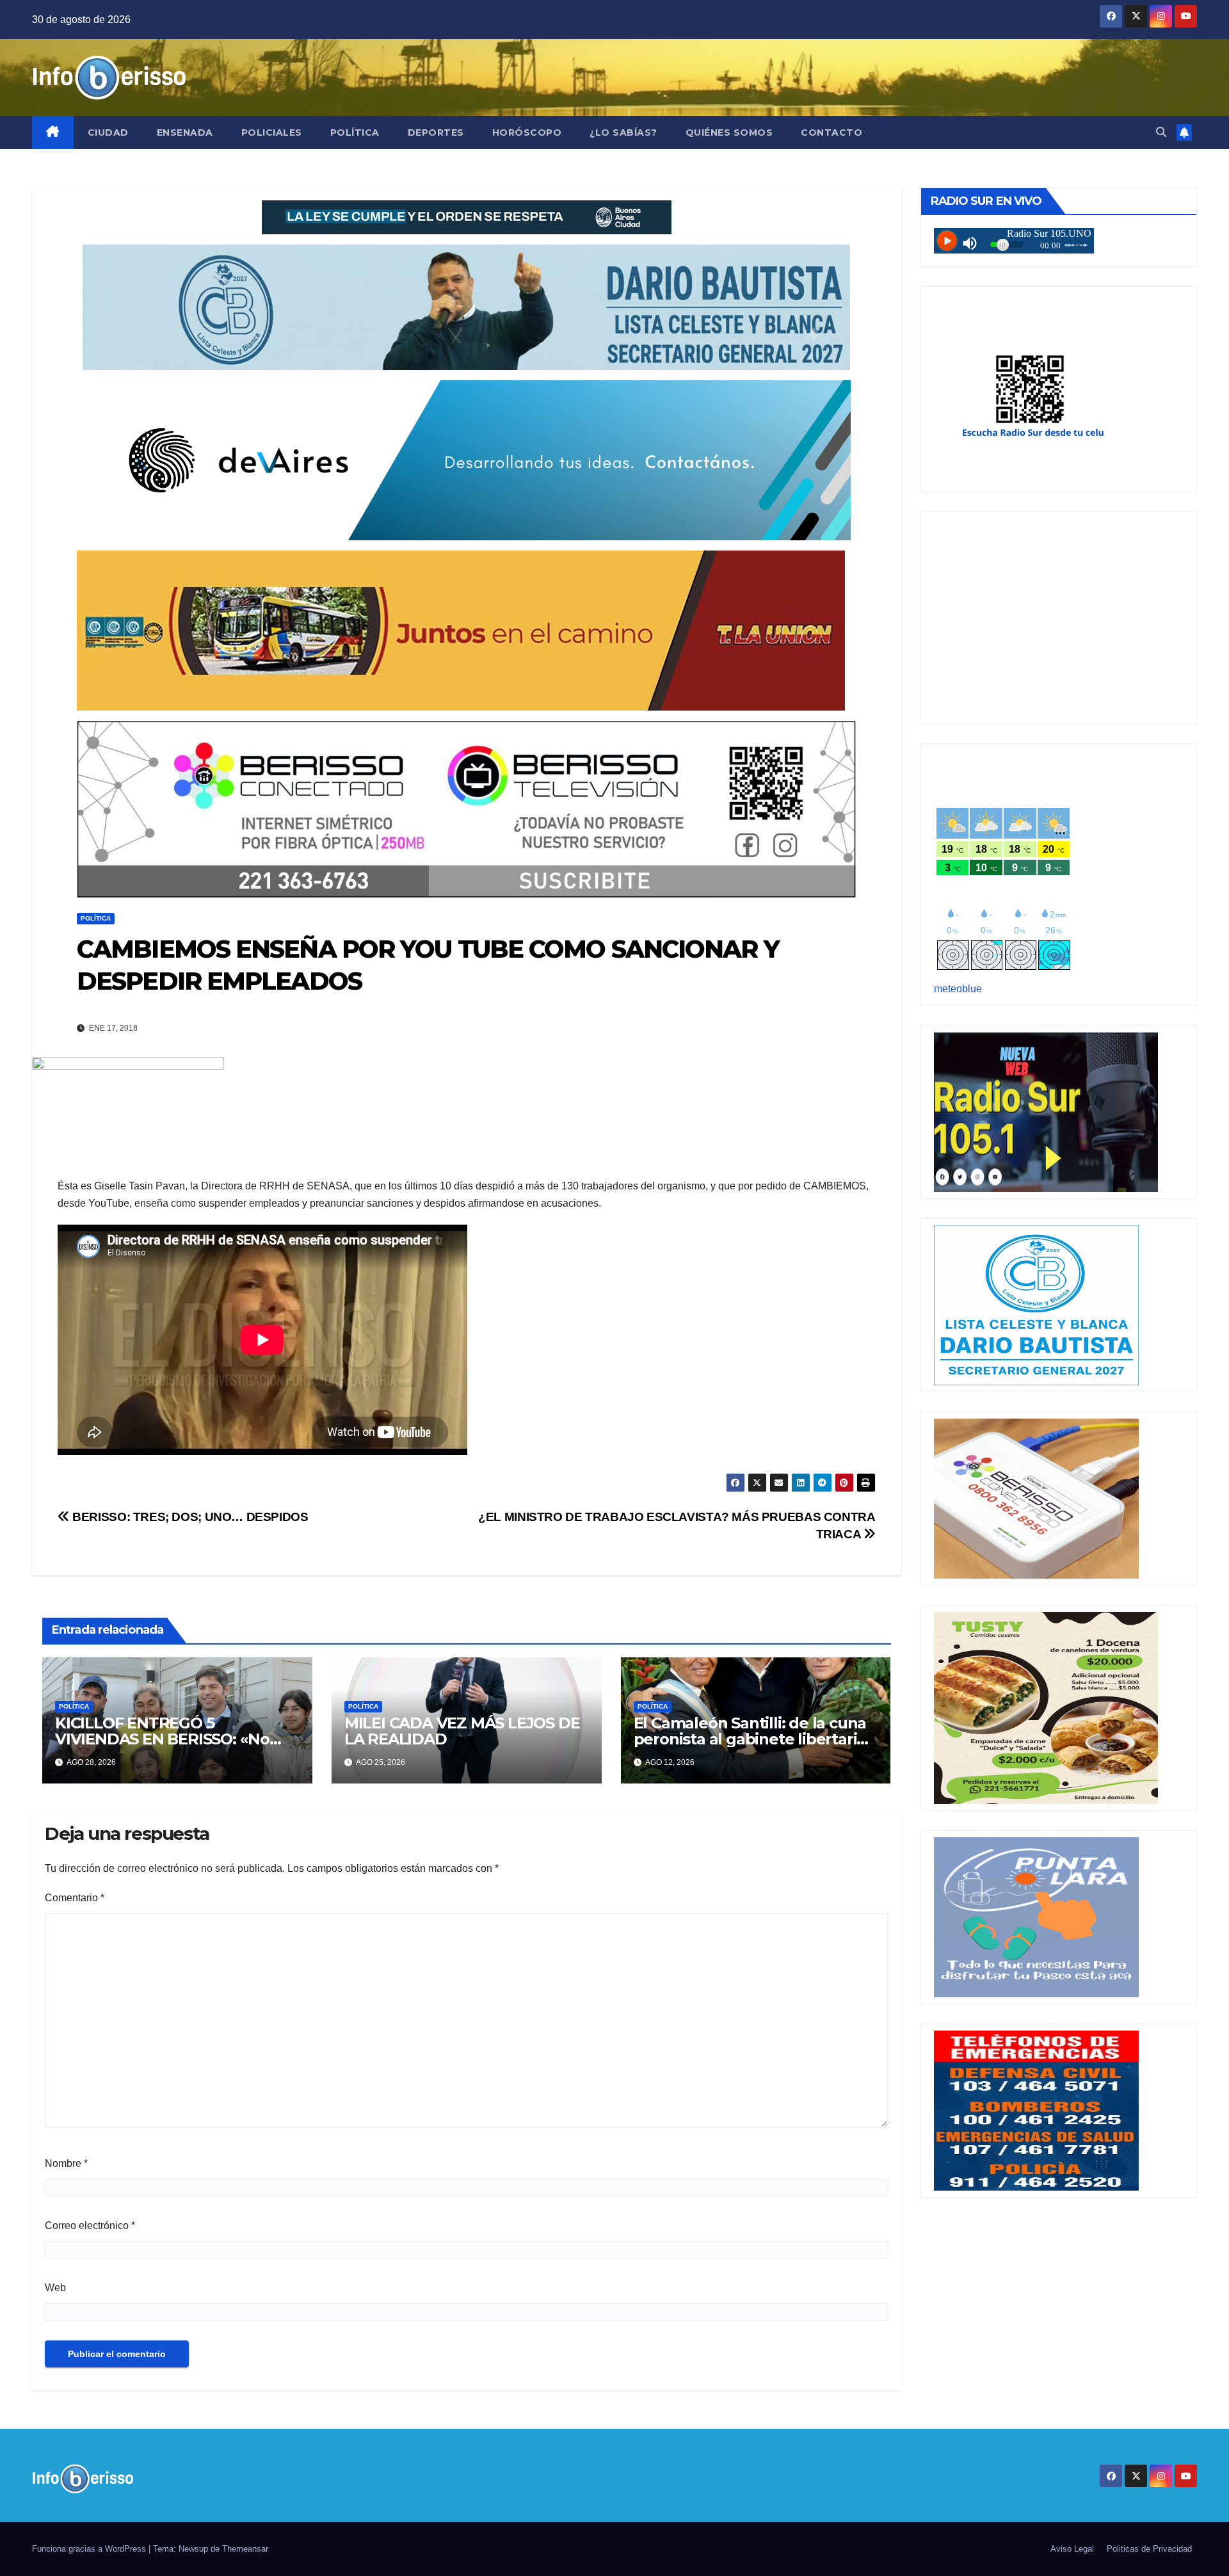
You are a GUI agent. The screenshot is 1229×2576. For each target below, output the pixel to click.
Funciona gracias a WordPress (90, 2549)
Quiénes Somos (729, 133)
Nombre (66, 2163)
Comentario (75, 1898)
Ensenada (185, 133)
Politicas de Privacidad (1149, 2549)
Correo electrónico (90, 2226)
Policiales (272, 133)
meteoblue (958, 989)
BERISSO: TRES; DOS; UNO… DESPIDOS (189, 1517)
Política (355, 133)
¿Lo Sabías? (623, 133)
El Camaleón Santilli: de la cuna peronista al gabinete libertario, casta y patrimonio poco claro (752, 1739)
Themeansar (245, 2549)
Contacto (831, 133)
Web (55, 2288)
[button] (1161, 132)
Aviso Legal (1072, 2549)
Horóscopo (527, 133)
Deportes (436, 133)
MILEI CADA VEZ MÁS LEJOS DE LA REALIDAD (462, 1731)
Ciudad (108, 133)
